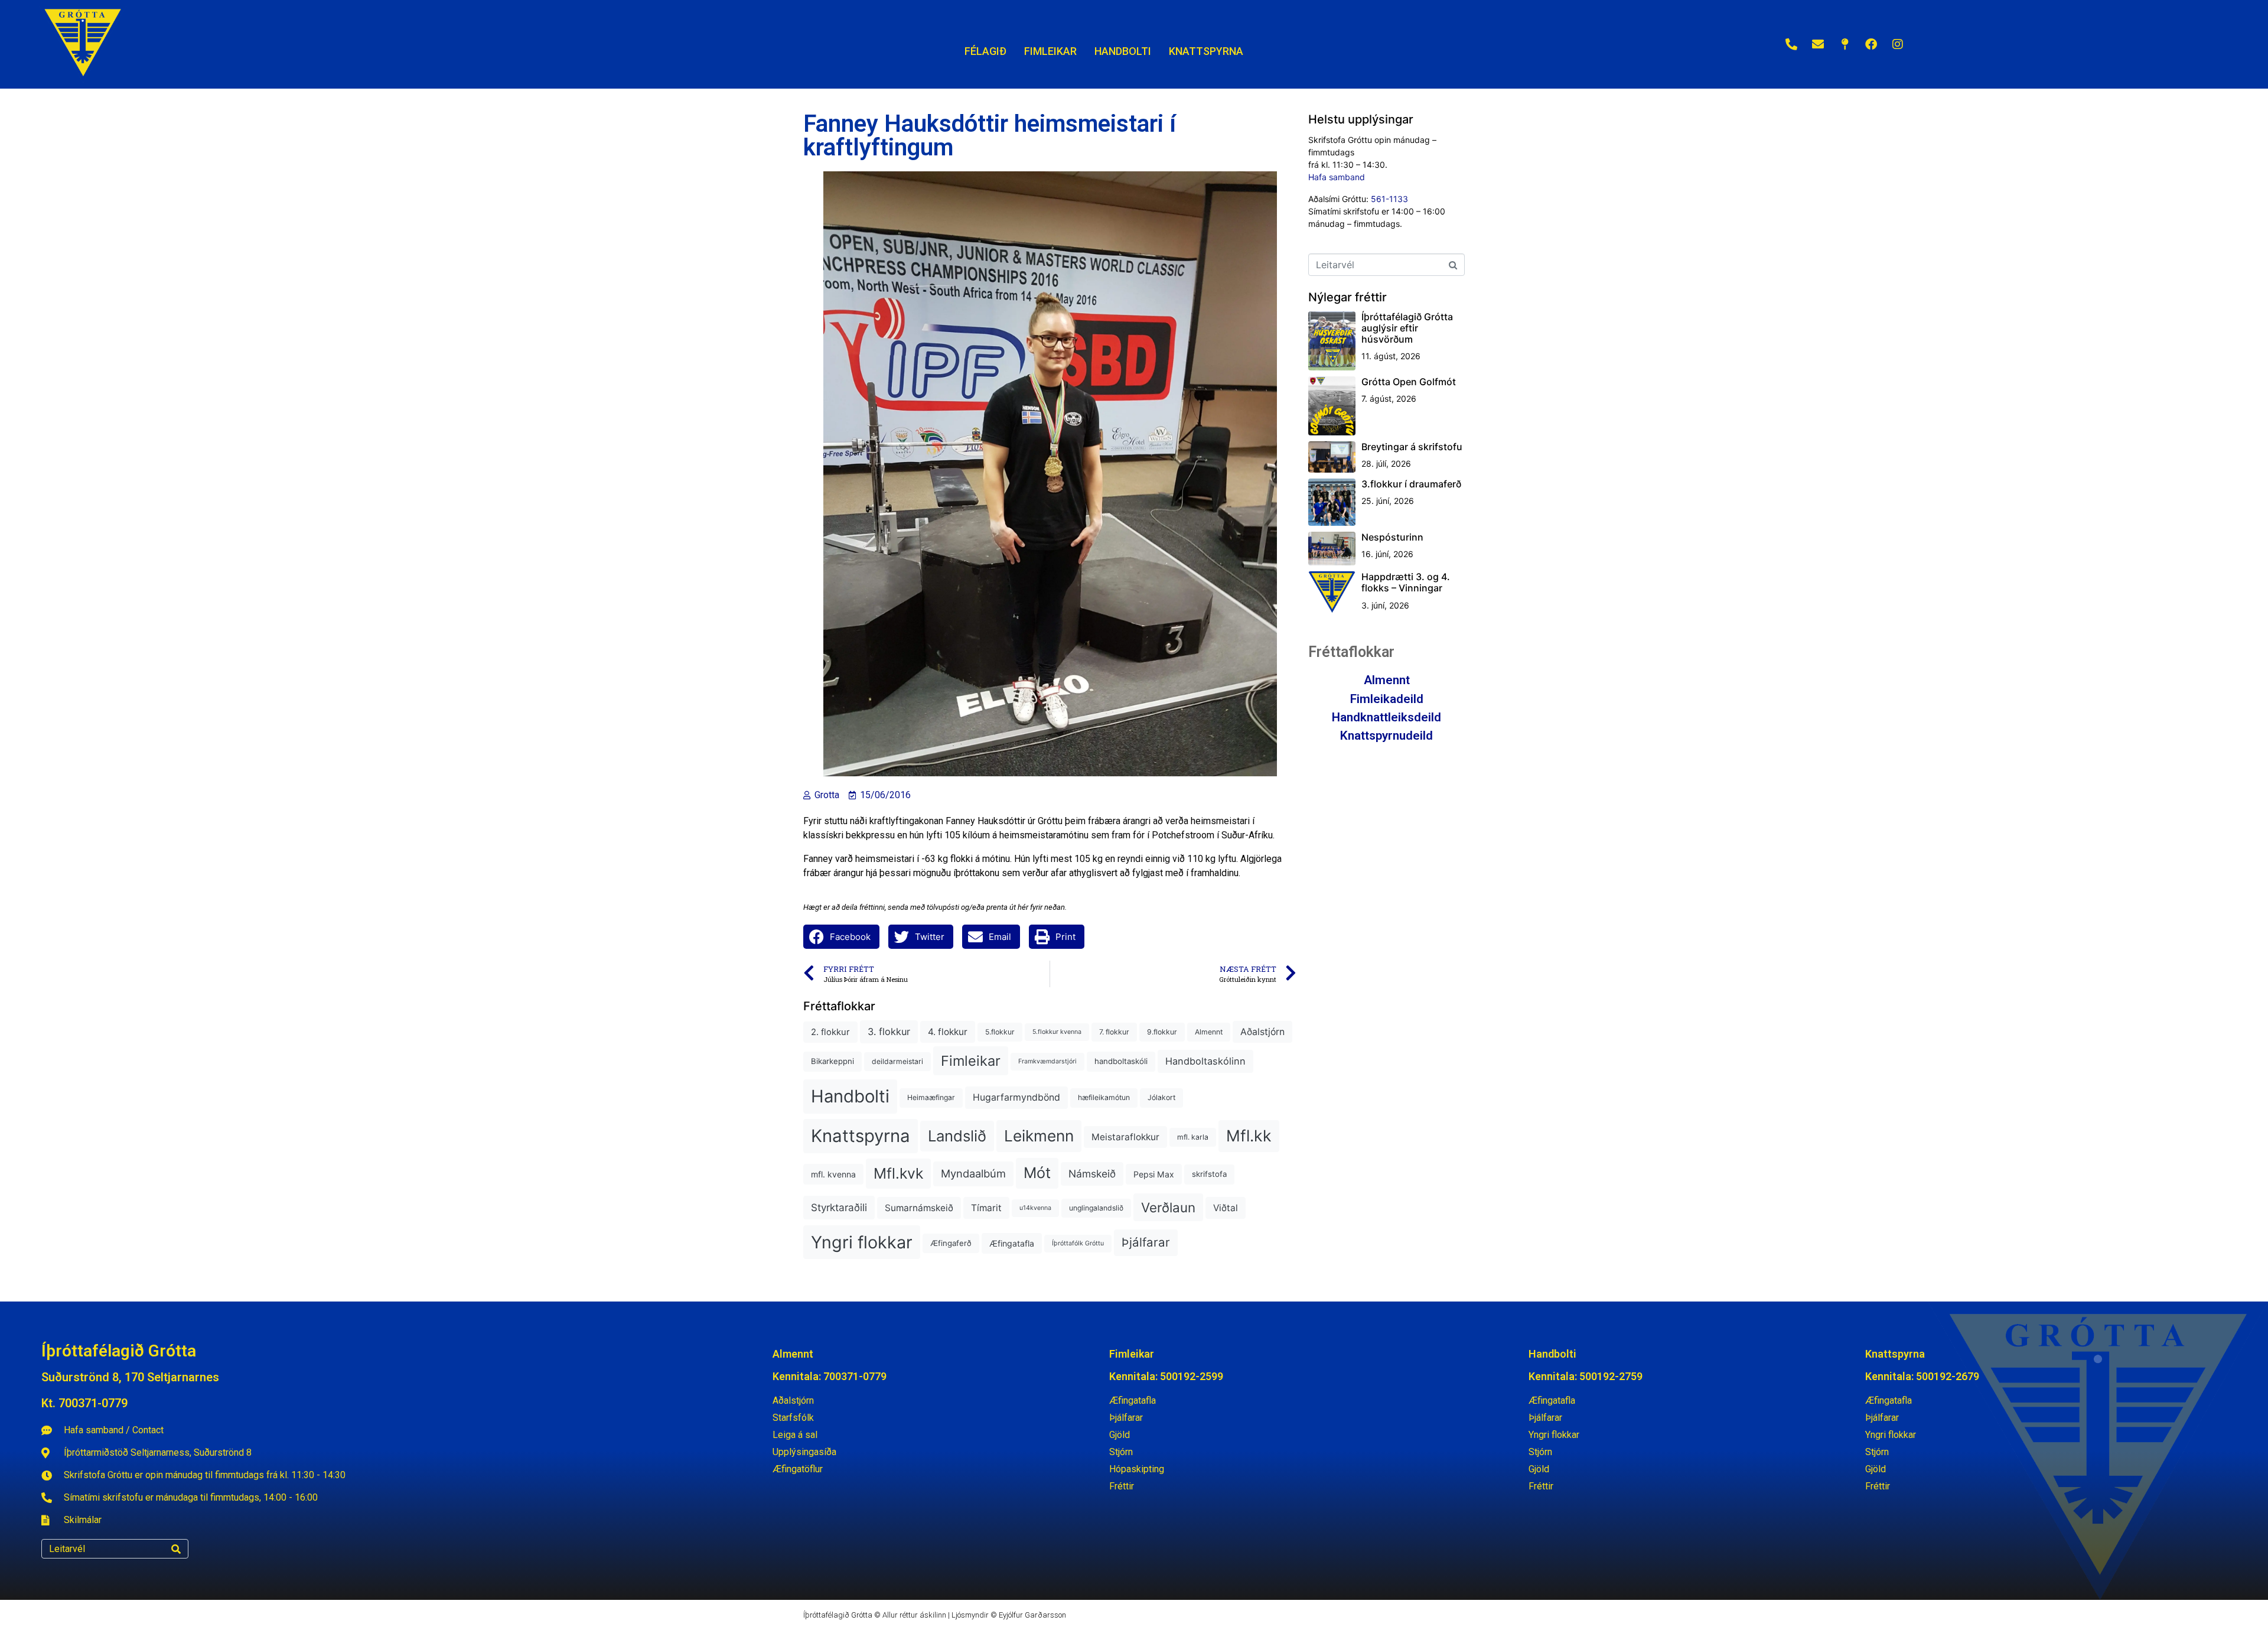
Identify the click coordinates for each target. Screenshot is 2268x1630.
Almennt (1209, 1032)
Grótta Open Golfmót (1409, 382)
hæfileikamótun (1104, 1097)
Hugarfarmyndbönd (1016, 1097)
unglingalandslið (1096, 1208)
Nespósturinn (1392, 537)
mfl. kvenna (833, 1174)
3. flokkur (889, 1032)
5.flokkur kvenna (1057, 1032)
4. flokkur (948, 1032)
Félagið (985, 51)
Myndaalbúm (973, 1173)
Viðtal (1226, 1208)
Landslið (957, 1136)
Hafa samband (1337, 177)
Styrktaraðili (839, 1207)
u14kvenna (1035, 1208)
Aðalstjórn (1262, 1032)
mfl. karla (1193, 1137)
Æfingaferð (951, 1243)
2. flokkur (830, 1032)
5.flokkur (1000, 1032)
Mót (1037, 1173)
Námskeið (1092, 1174)
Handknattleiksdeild (1386, 717)
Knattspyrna (861, 1136)
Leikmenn (1039, 1136)
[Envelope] (1818, 44)
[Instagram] (1898, 44)
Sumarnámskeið (919, 1208)
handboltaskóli (1121, 1061)
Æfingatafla (1012, 1243)
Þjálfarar (1146, 1242)
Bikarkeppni (832, 1061)
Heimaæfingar (931, 1097)
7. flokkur (1114, 1032)
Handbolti (850, 1096)
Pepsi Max (1154, 1174)
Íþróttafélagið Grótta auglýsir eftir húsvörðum (1407, 328)
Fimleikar (971, 1061)
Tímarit (986, 1208)
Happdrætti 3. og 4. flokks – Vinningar (1406, 582)
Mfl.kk (1249, 1136)
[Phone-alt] (1791, 44)
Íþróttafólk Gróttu (1078, 1243)
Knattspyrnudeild (1386, 736)
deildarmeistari (897, 1061)
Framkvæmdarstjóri (1047, 1061)
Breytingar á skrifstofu (1412, 447)
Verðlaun (1168, 1207)
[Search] (176, 1549)
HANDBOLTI (1123, 51)
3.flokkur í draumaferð (1411, 484)
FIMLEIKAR (1050, 51)
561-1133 (1389, 199)
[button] (841, 937)
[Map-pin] (1845, 44)
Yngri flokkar (862, 1242)
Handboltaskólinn (1205, 1061)
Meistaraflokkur (1125, 1137)
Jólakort (1161, 1097)
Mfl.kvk (898, 1173)
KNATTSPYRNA (1206, 51)
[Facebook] (1871, 44)
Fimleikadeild (1387, 699)
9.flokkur (1162, 1032)
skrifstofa (1209, 1174)
